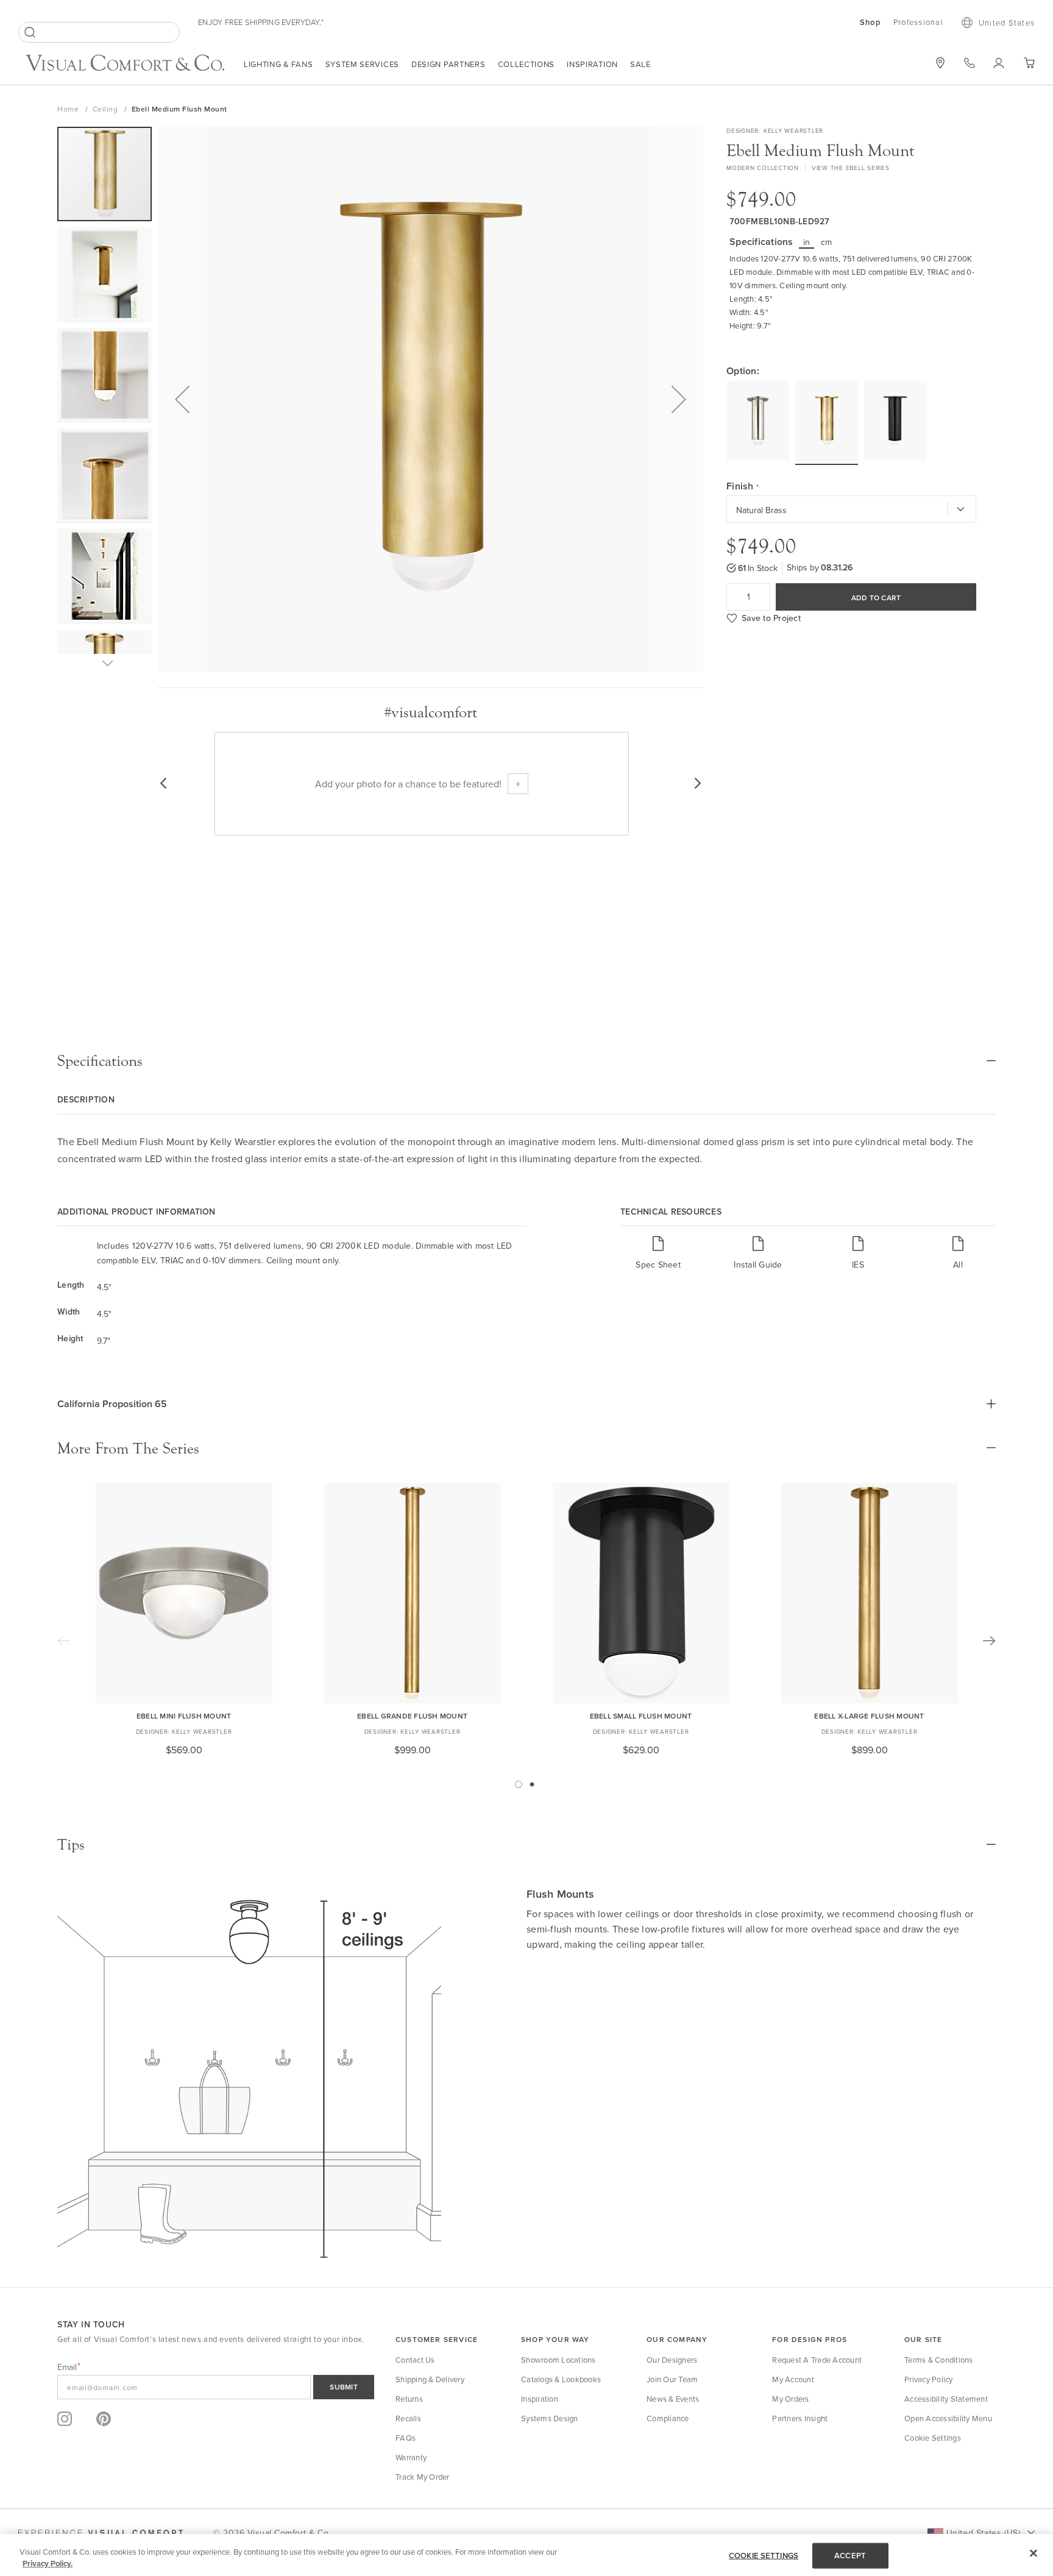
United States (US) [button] (983, 2533)
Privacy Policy (929, 2379)
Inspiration (592, 64)
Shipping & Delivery (430, 2379)
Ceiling (106, 109)
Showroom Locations (558, 2360)
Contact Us (415, 2360)
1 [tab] (519, 1784)
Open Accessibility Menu (948, 2418)
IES (858, 1264)
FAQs (406, 2438)
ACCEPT (850, 2556)
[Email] (216, 2387)
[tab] (526, 1061)
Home (69, 109)
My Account (793, 2379)
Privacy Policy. (48, 2564)
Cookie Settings (933, 2438)
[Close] (1033, 2553)
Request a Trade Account (817, 2360)
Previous (64, 1641)
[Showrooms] (940, 63)
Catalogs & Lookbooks (561, 2379)
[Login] (999, 63)
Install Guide (758, 1264)
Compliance (668, 2418)
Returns (409, 2399)
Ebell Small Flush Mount (641, 1716)
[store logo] (125, 64)
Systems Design (550, 2418)
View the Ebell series (851, 168)
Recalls (408, 2418)
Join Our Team (672, 2379)
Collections (526, 64)
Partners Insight (800, 2418)
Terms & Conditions (939, 2360)
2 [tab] (532, 1784)
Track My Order (423, 2477)
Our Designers (672, 2360)
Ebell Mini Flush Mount (184, 1716)
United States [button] (1007, 23)
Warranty (411, 2457)
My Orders (790, 2399)
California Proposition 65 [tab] (112, 1404)
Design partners (448, 64)
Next (989, 1641)
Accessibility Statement (946, 2399)
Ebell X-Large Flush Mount (869, 1716)
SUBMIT (344, 2387)
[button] (182, 399)
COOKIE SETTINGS (764, 2556)
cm (827, 242)
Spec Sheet (658, 1264)
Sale (640, 64)
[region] (526, 2555)
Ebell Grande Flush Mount (412, 1716)
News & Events (673, 2399)
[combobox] (99, 32)
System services (363, 64)
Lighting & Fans (278, 64)
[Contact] (970, 63)
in (807, 242)
